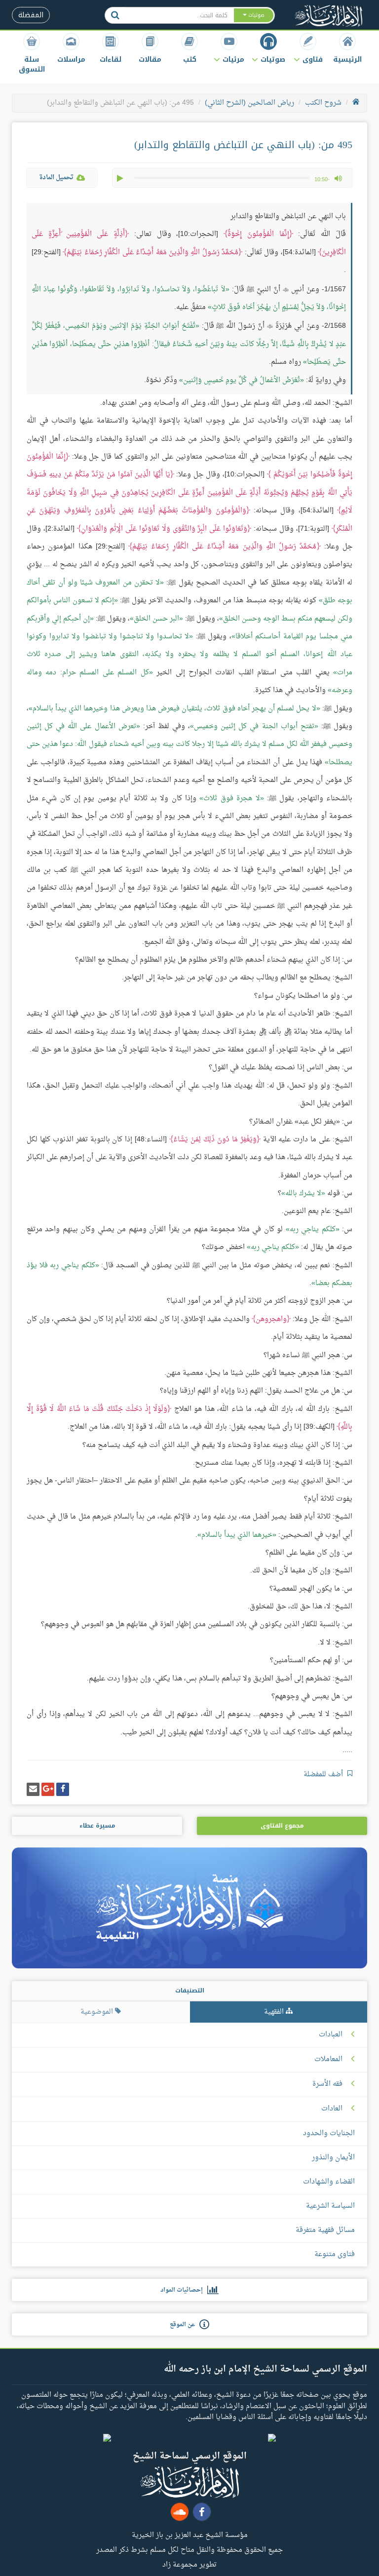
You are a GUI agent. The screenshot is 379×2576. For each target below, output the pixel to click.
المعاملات (328, 2060)
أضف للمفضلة (324, 1775)
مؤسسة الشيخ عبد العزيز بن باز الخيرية (190, 2535)
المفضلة (31, 15)
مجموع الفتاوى (282, 1826)
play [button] (121, 178)
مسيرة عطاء (97, 1826)
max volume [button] (338, 178)
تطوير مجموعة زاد (189, 2564)
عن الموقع (185, 2325)
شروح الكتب (323, 103)
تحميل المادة (56, 177)
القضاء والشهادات (329, 2182)
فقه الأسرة (327, 2084)
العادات (332, 2109)
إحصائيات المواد (184, 2290)
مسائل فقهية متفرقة (325, 2230)
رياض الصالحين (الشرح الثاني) (249, 103)
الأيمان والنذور (333, 2158)
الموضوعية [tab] (98, 2012)
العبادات (331, 2035)
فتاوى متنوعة (335, 2254)
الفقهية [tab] (275, 2012)
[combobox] (179, 15)
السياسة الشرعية (330, 2206)
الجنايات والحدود (329, 2133)
